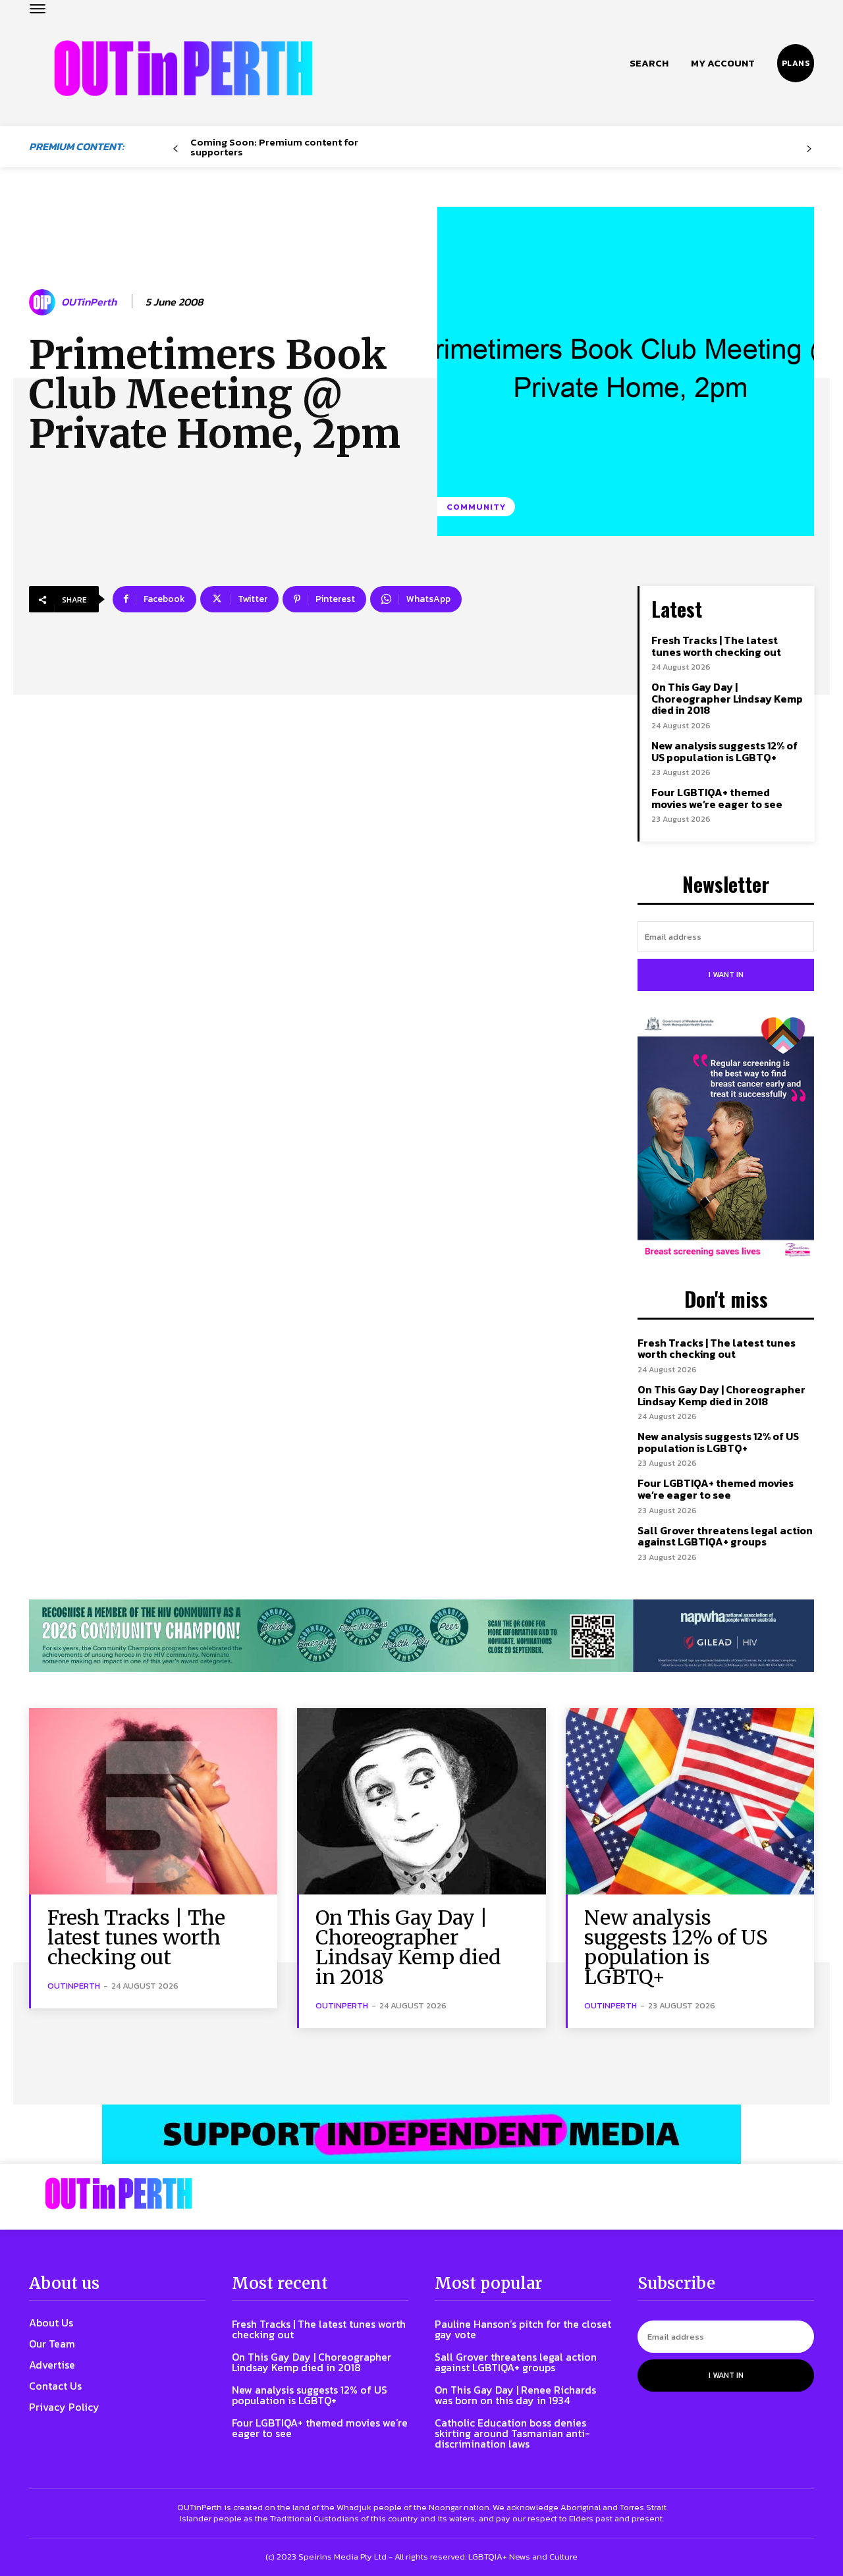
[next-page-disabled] (809, 149)
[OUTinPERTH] (183, 68)
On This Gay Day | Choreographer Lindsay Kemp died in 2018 (727, 698)
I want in (726, 975)
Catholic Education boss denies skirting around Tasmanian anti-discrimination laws (512, 2433)
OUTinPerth (89, 302)
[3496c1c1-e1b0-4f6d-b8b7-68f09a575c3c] (421, 1636)
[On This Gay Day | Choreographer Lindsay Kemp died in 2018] (421, 1801)
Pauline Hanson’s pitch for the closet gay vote (523, 2329)
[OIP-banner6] (421, 2134)
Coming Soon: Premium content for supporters (274, 147)
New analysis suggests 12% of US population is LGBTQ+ (724, 751)
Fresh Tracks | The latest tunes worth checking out (716, 646)
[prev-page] (176, 149)
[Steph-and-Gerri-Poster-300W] (726, 1139)
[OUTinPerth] (44, 302)
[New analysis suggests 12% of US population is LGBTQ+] (690, 1801)
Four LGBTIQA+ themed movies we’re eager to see (717, 798)
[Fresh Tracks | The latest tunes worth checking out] (153, 1801)
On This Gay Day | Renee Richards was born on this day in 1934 (515, 2395)
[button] (649, 63)
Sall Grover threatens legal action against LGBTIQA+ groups (725, 1536)
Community (476, 507)
